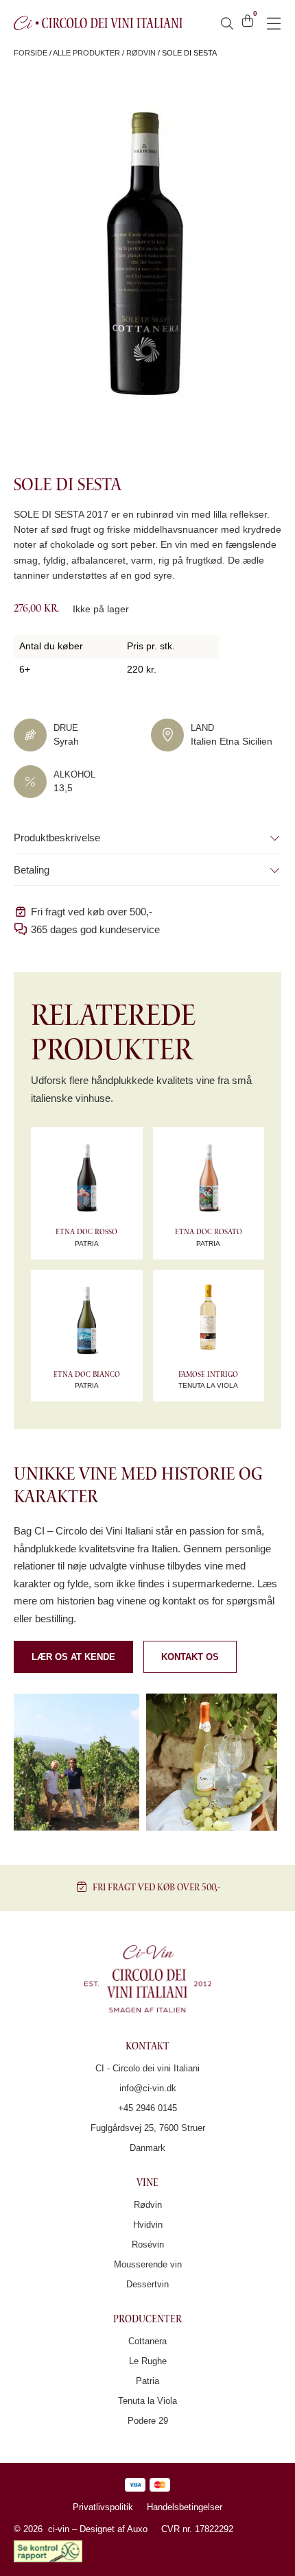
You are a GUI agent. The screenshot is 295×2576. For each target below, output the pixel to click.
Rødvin (141, 53)
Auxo (137, 2529)
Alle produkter (86, 53)
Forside (31, 53)
